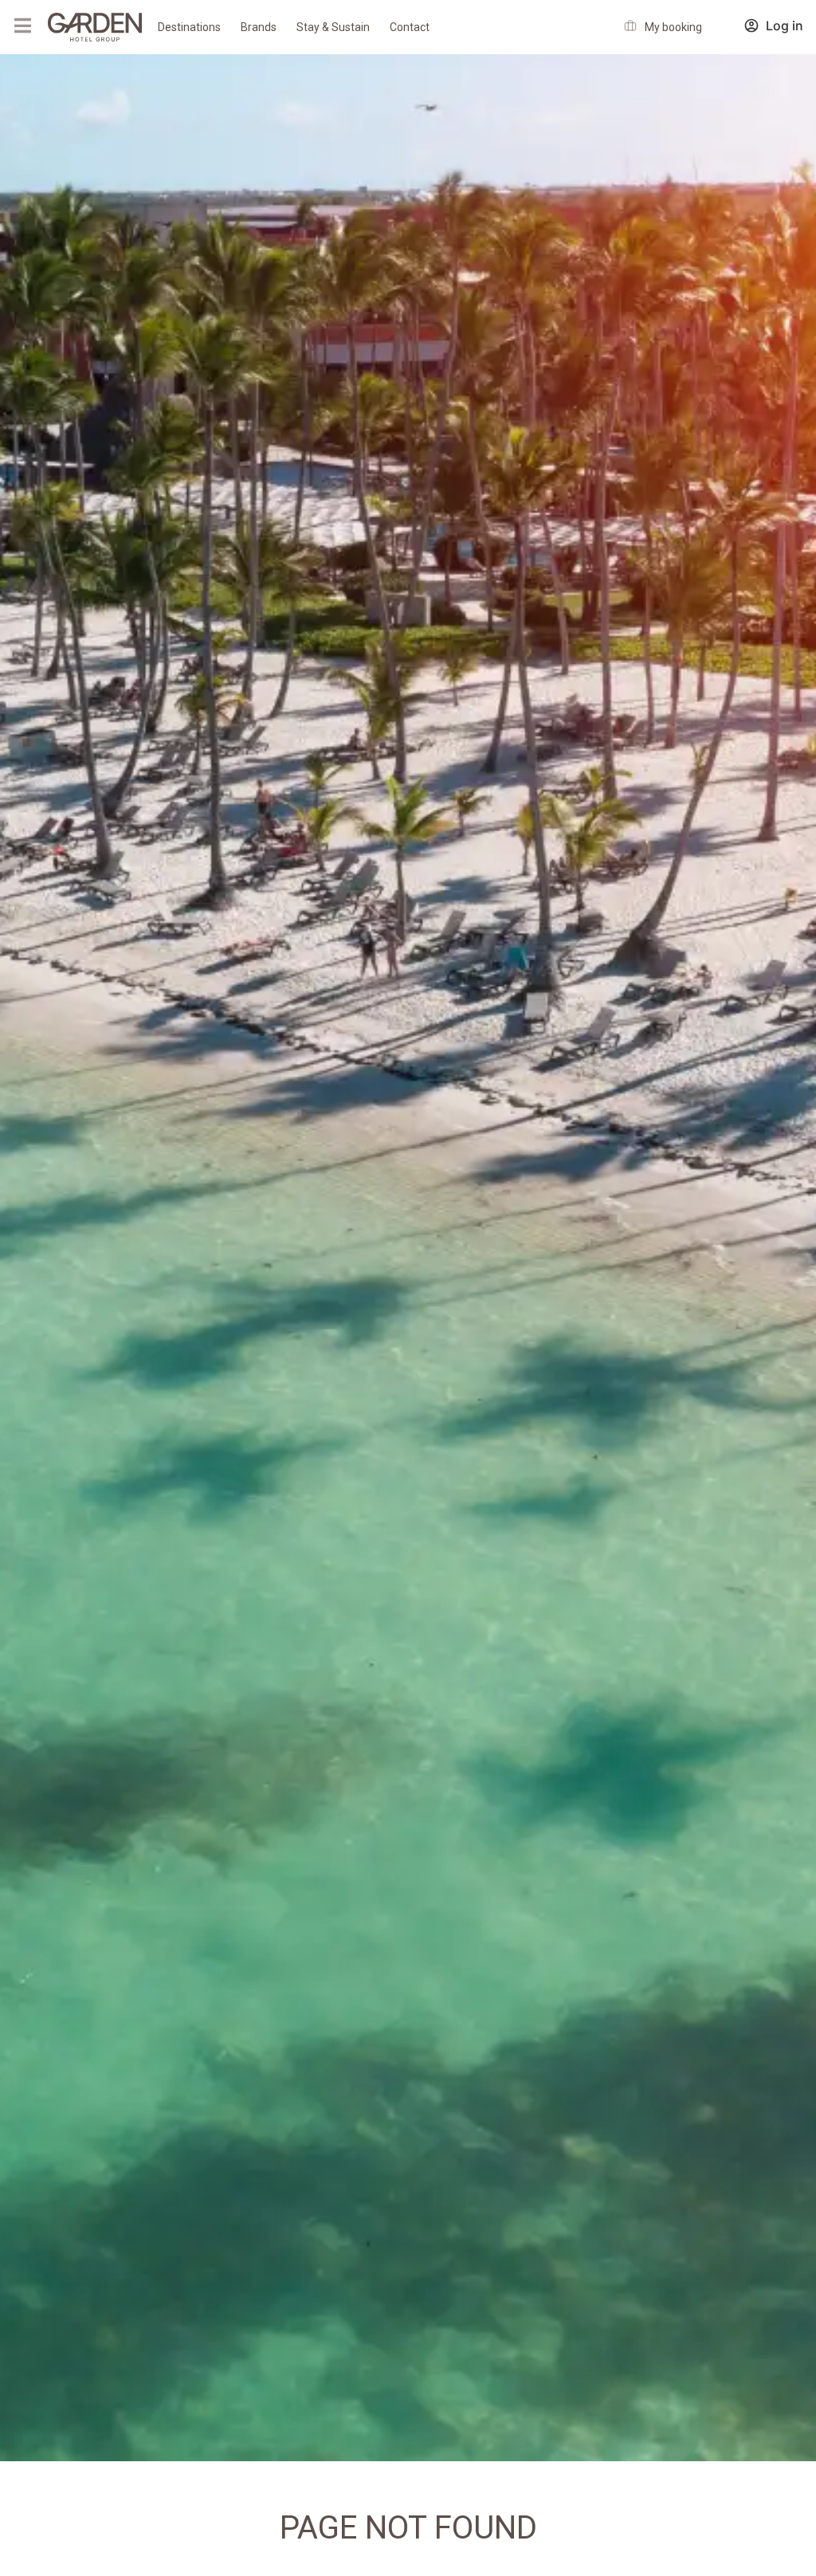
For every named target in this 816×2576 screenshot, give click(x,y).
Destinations (189, 27)
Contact (410, 27)
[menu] (22, 26)
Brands (259, 27)
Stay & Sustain (333, 27)
